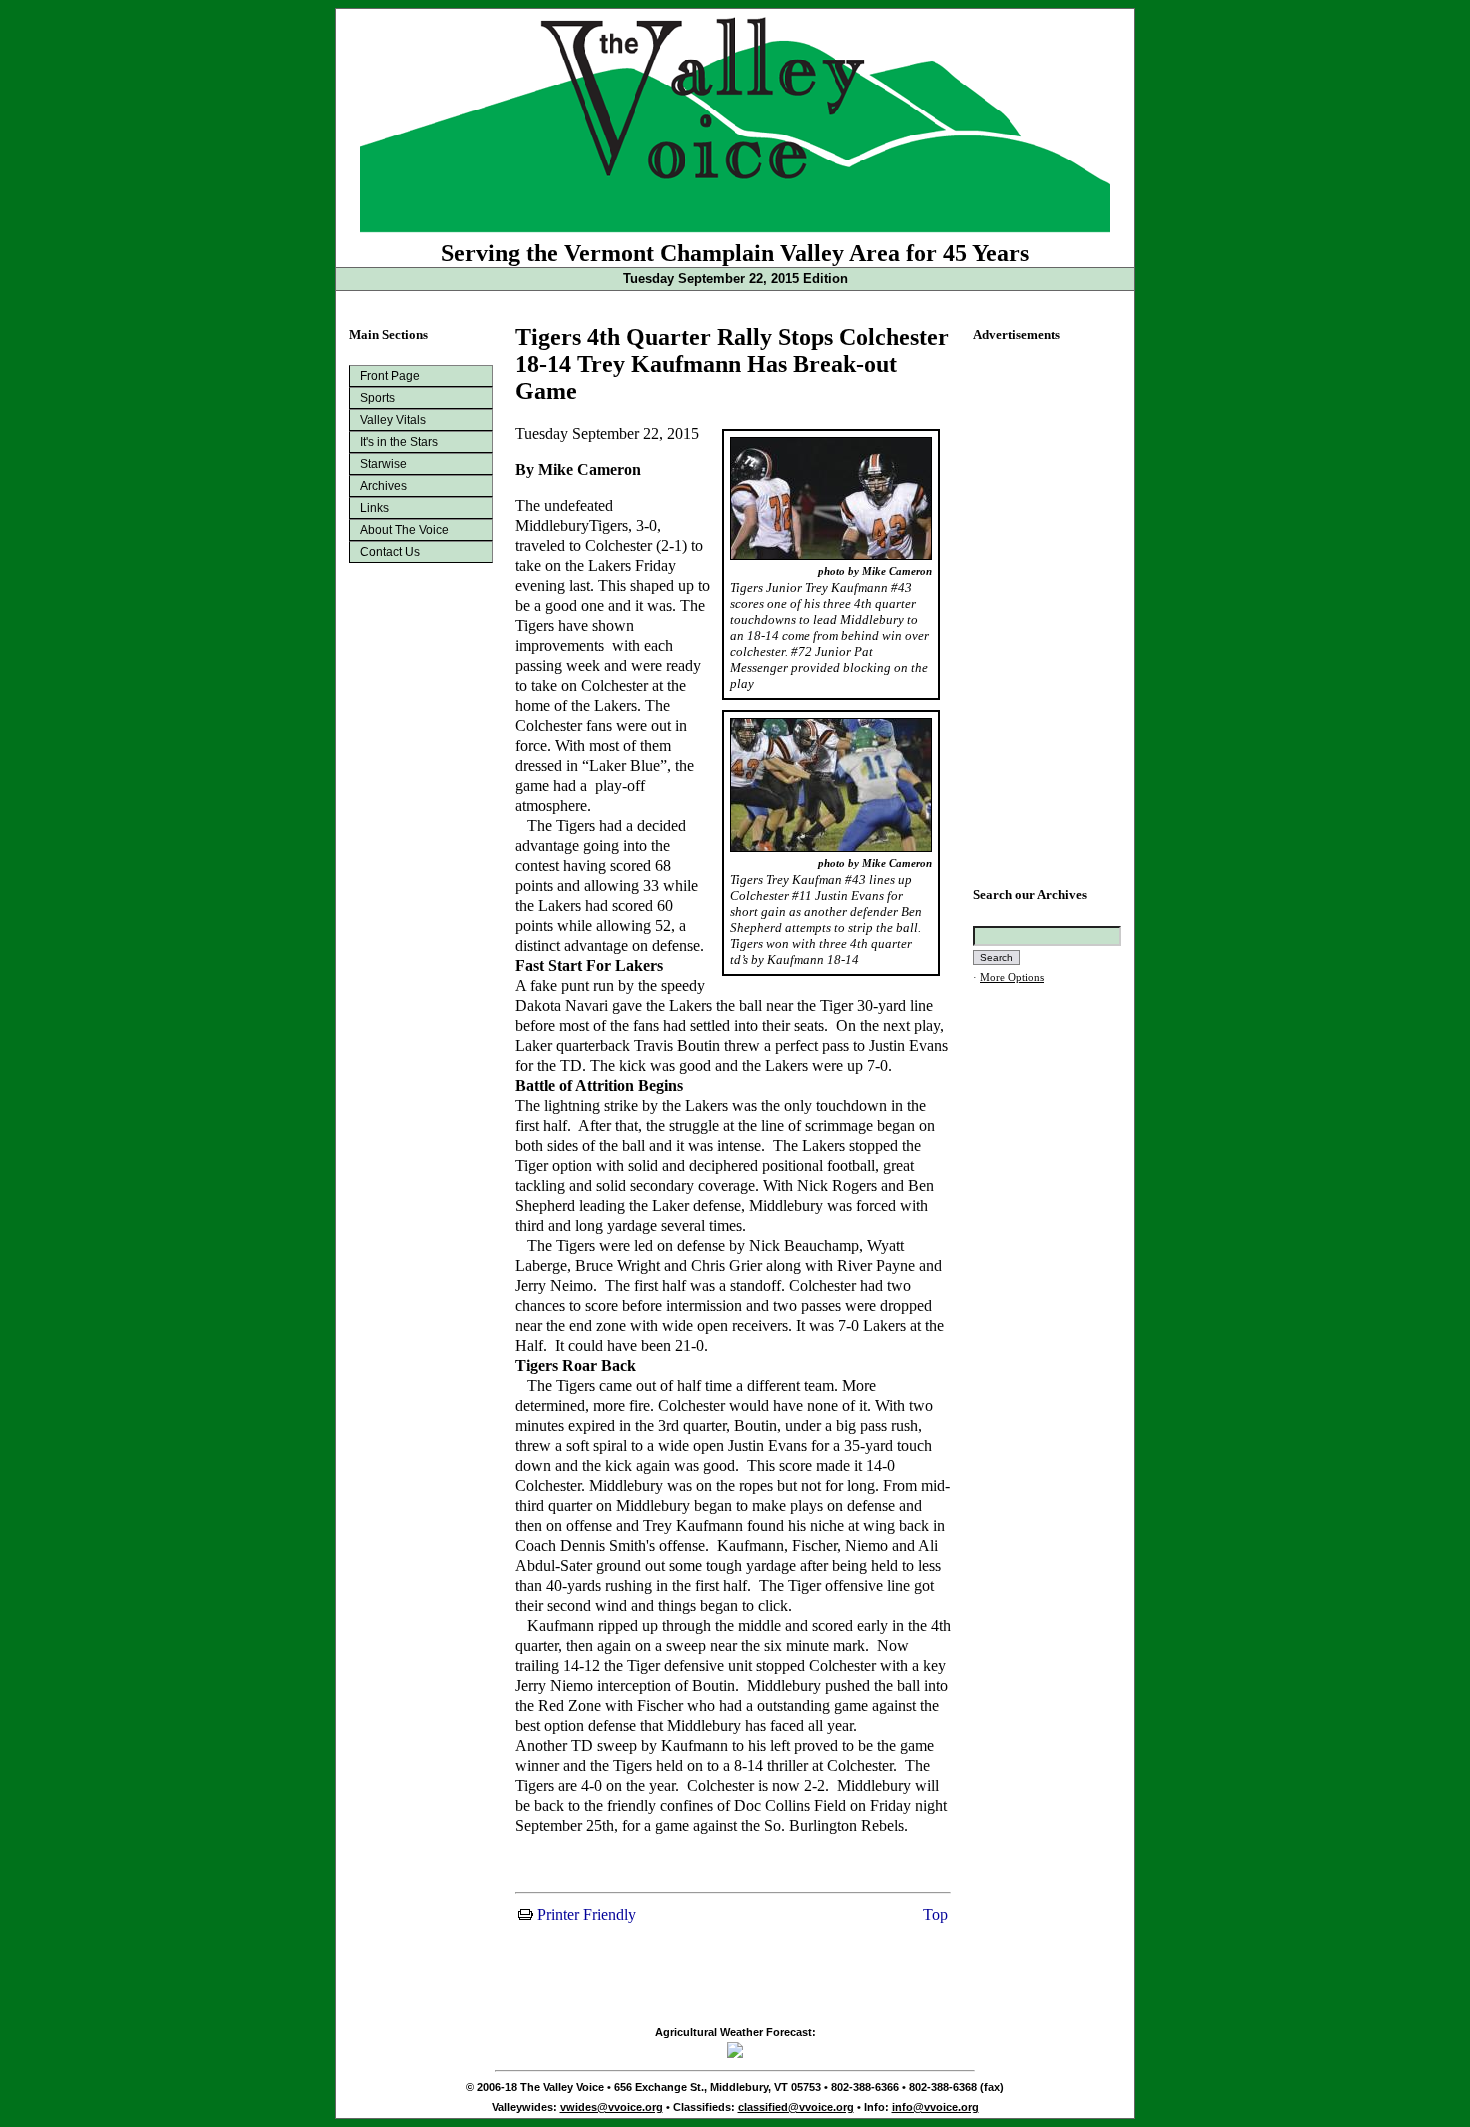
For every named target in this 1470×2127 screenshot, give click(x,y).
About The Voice (404, 530)
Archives (383, 486)
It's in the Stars (399, 442)
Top (933, 1914)
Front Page (390, 376)
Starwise (383, 464)
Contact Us (390, 552)
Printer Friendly (584, 1914)
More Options (1012, 977)
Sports (377, 398)
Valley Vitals (393, 420)
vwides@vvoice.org (611, 2107)
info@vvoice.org (935, 2107)
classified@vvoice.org (796, 2107)
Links (374, 508)
